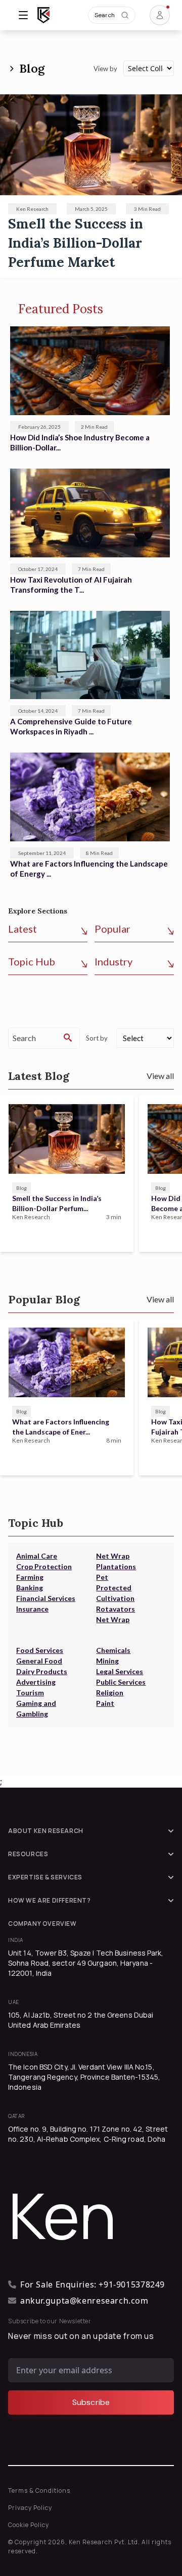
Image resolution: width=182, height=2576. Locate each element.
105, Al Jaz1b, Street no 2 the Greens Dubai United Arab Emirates (81, 2020)
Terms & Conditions (39, 2491)
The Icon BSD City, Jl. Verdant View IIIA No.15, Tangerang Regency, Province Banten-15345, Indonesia (84, 2077)
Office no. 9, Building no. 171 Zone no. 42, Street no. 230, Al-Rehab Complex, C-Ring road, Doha (88, 2134)
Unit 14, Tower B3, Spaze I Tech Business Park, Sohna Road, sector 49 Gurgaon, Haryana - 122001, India (86, 1963)
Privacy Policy (30, 2508)
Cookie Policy (29, 2525)
